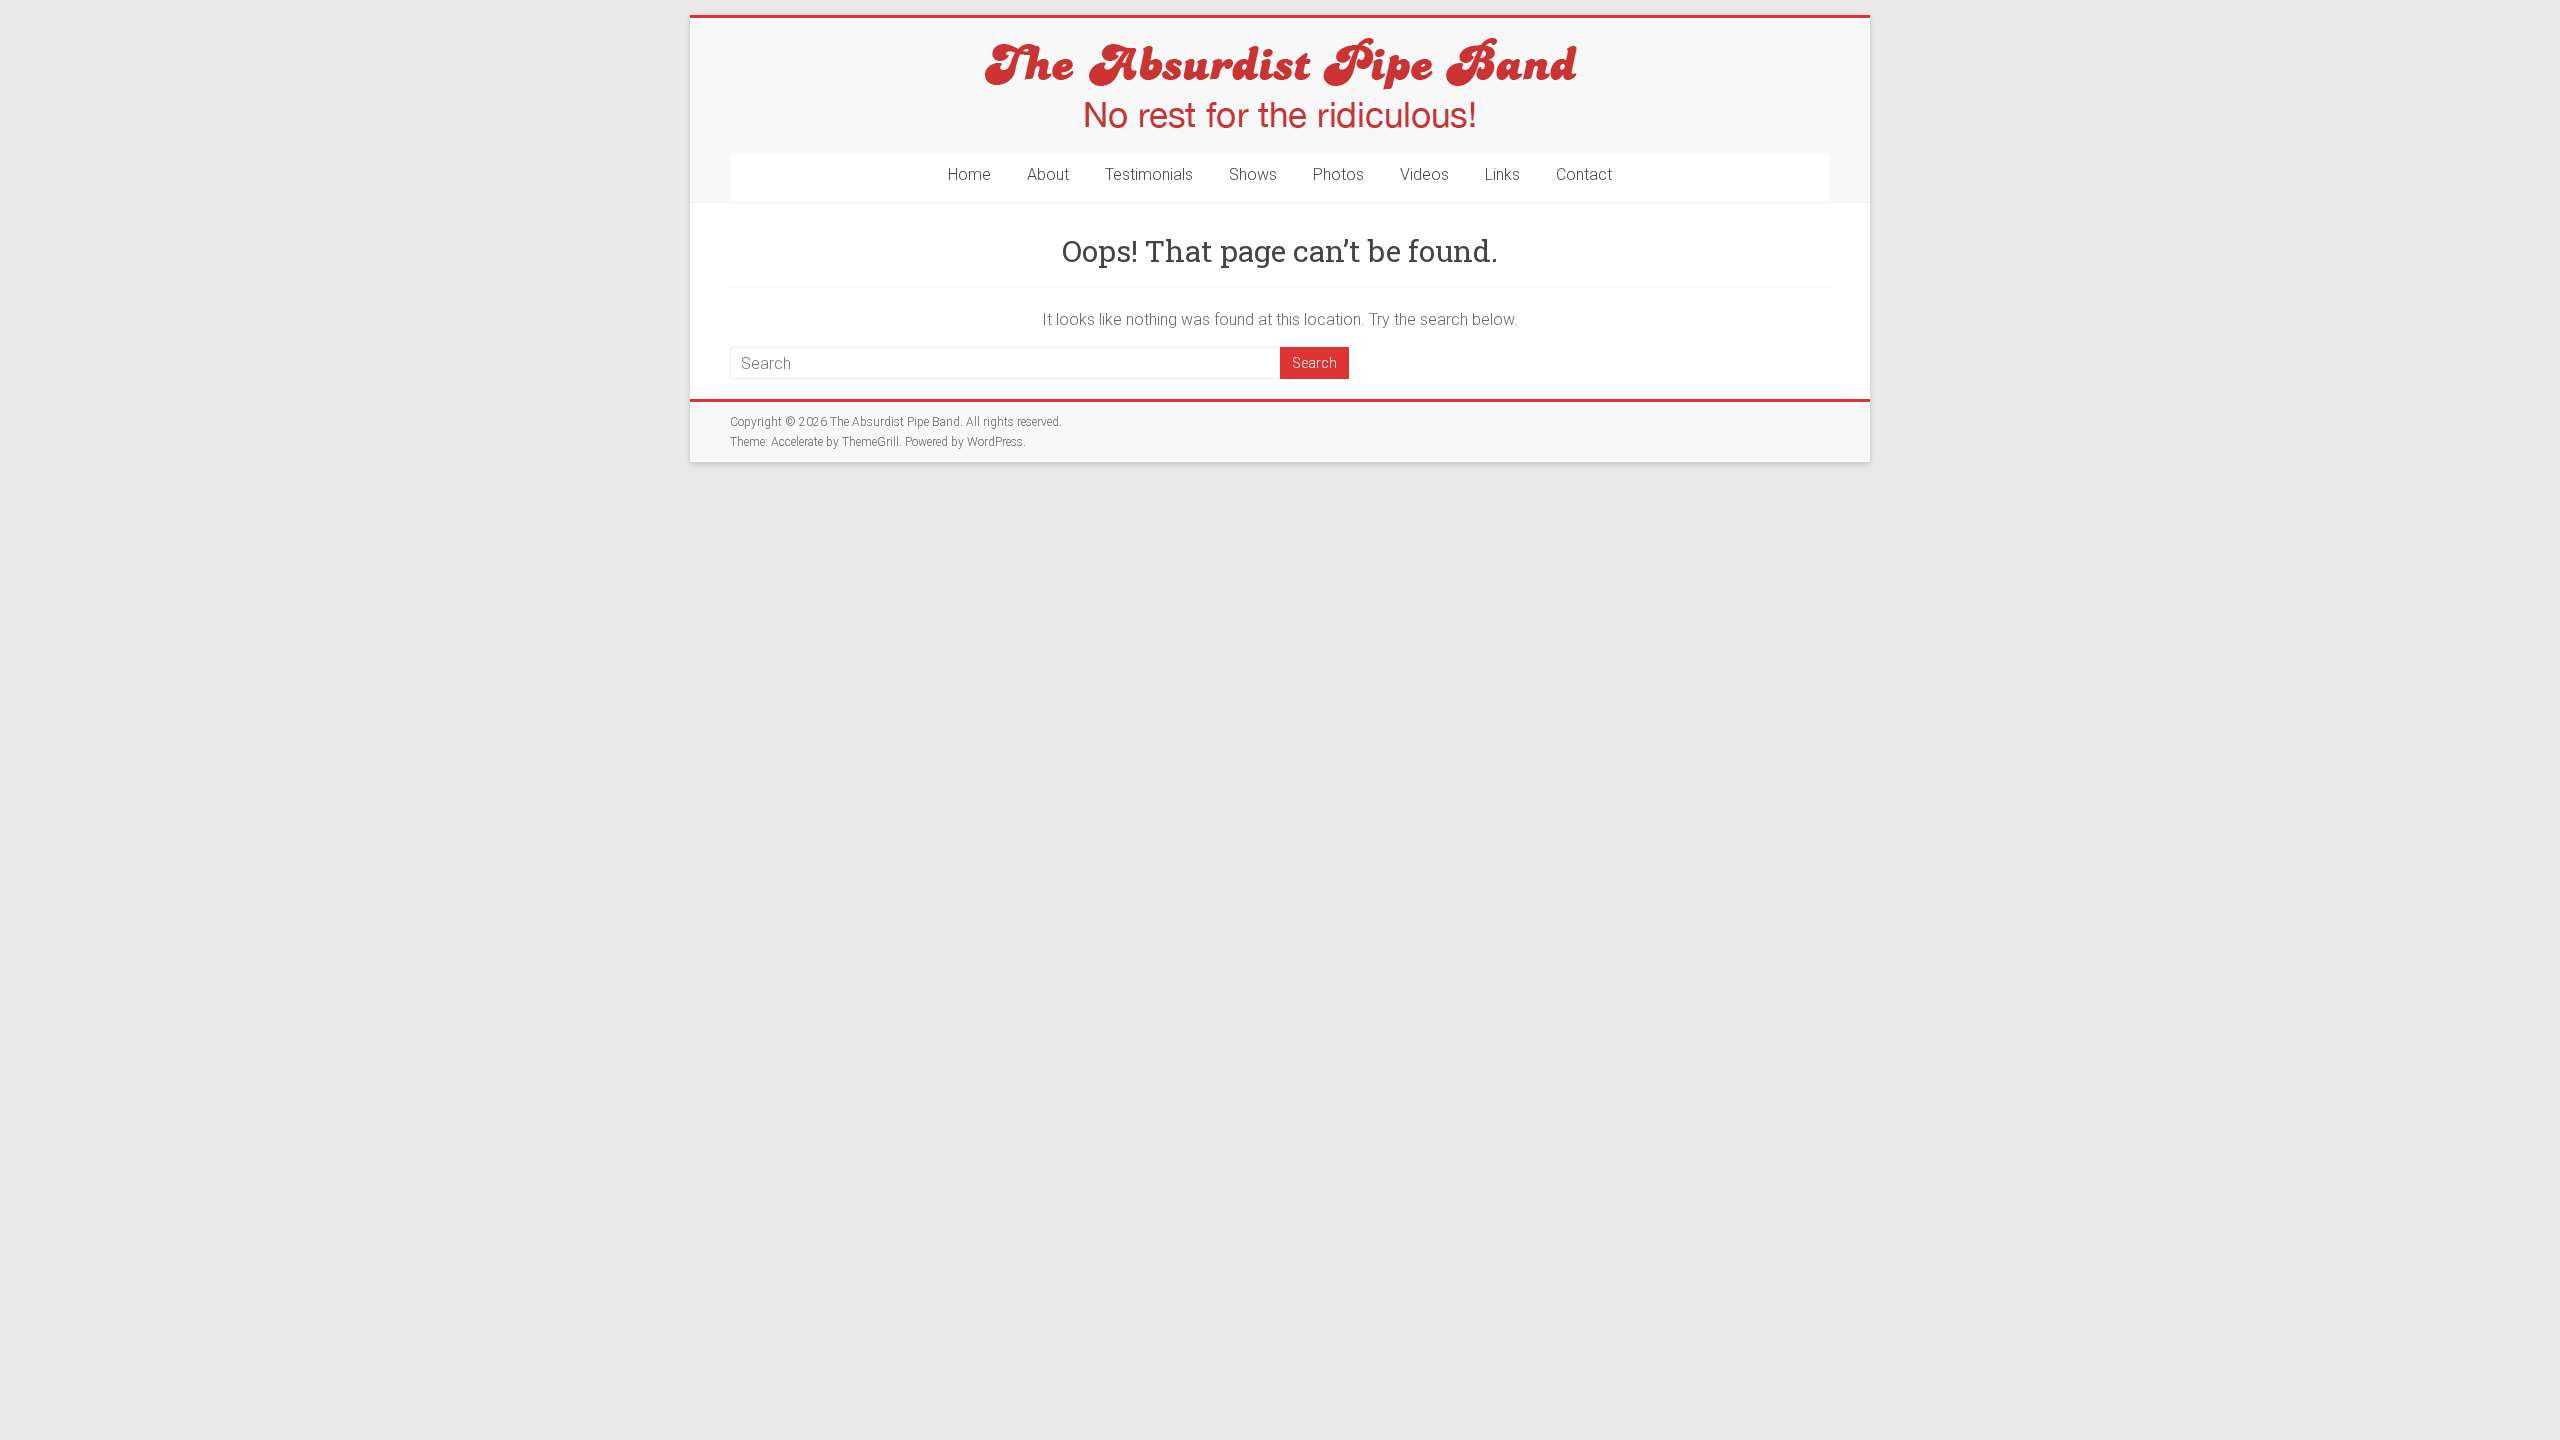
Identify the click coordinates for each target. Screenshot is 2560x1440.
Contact (1584, 174)
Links (1502, 174)
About (1048, 174)
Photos (1338, 174)
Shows (1253, 174)
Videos (1424, 174)
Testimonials (1149, 174)
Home (969, 174)
